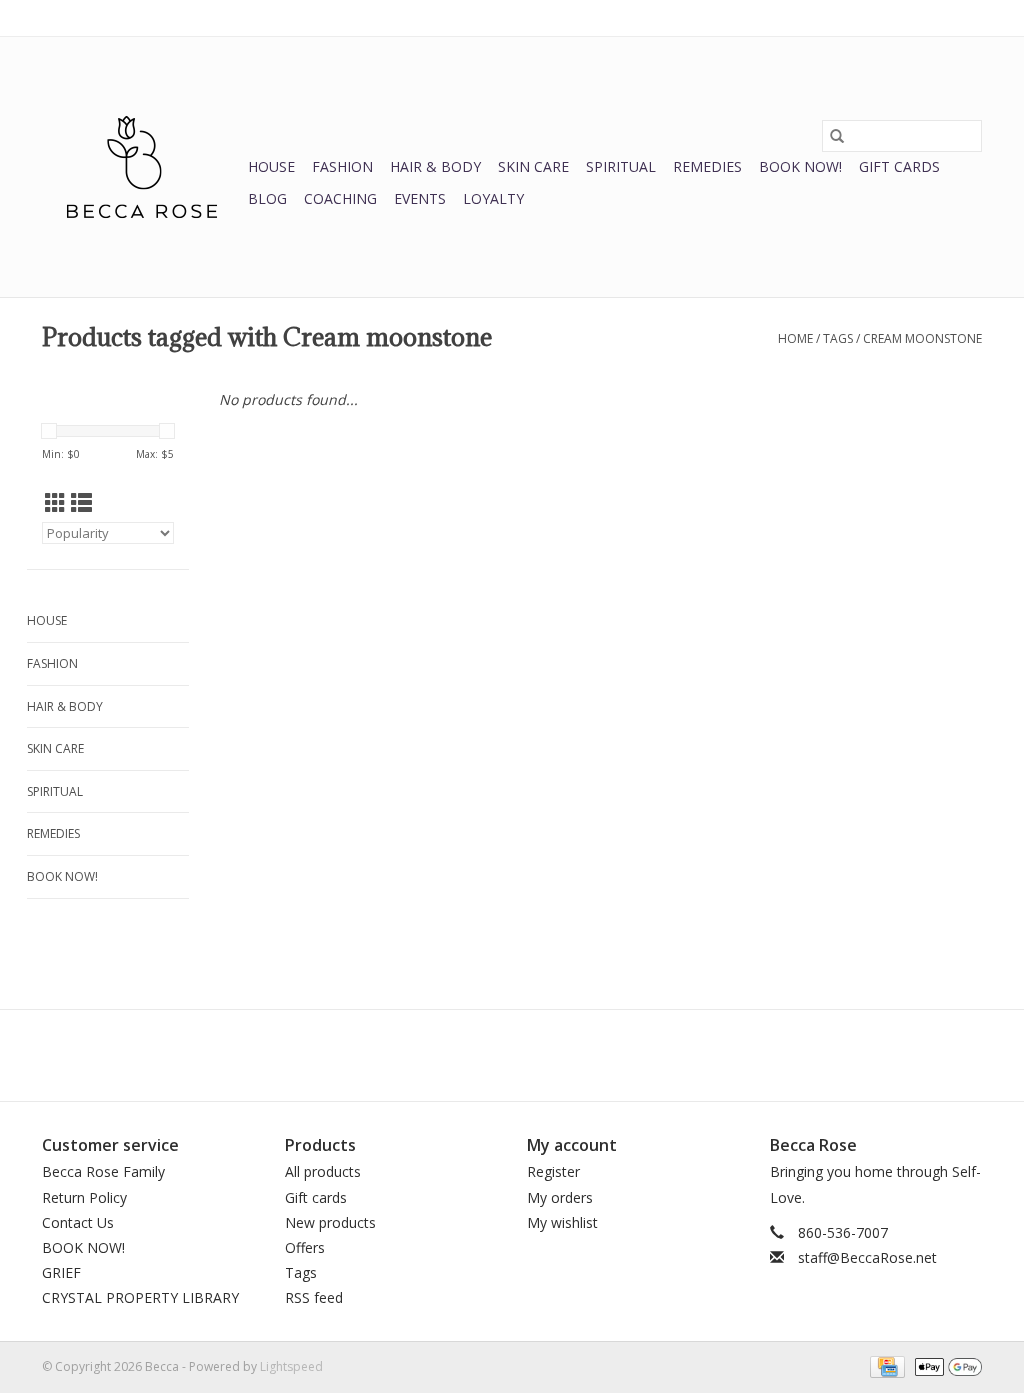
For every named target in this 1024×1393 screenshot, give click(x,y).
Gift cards (899, 166)
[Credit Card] (885, 1365)
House (271, 166)
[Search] (837, 136)
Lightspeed (291, 1366)
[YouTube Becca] (512, 1055)
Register (553, 1171)
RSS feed (314, 1297)
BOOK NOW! (800, 166)
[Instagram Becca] (548, 1055)
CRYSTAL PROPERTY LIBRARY (140, 1297)
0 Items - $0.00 (773, 17)
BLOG (267, 198)
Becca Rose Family (103, 1171)
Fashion (342, 166)
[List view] (81, 503)
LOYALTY (493, 198)
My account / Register (920, 17)
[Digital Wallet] (945, 1365)
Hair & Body (435, 166)
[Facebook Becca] (476, 1055)
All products (323, 1171)
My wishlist (562, 1222)
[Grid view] (55, 503)
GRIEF (61, 1272)
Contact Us (78, 1222)
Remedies (707, 166)
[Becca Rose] (142, 167)
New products (330, 1222)
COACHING (340, 198)
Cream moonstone (922, 338)
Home (795, 338)
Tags (838, 338)
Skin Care (533, 166)
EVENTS (420, 198)
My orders (560, 1197)
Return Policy (84, 1197)
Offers (305, 1247)
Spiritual (621, 166)
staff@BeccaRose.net (867, 1257)
